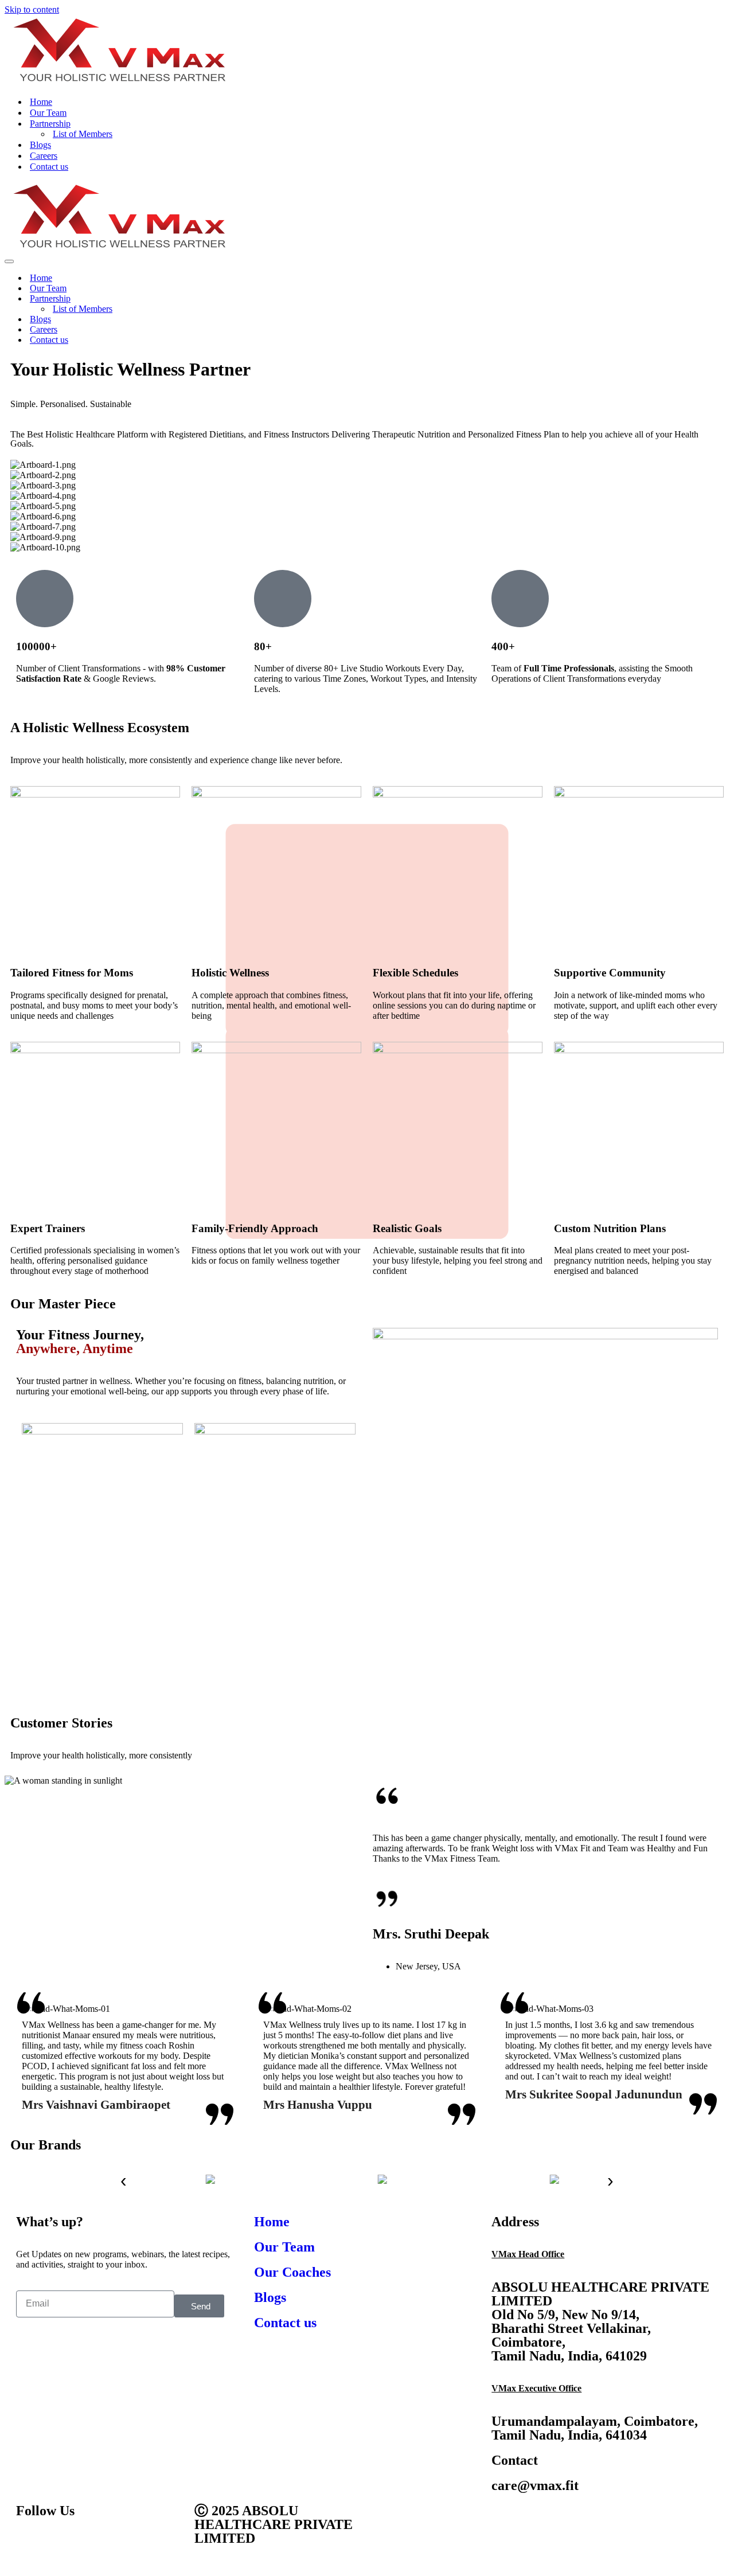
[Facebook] (30, 2543)
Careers (44, 156)
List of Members (83, 134)
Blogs (40, 145)
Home (41, 102)
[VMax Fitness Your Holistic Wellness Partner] (118, 82)
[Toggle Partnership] (724, 299)
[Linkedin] (123, 2543)
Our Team (48, 113)
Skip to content (32, 9)
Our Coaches (292, 2272)
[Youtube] (61, 2543)
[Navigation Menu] (9, 261)
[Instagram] (92, 2543)
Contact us (49, 167)
